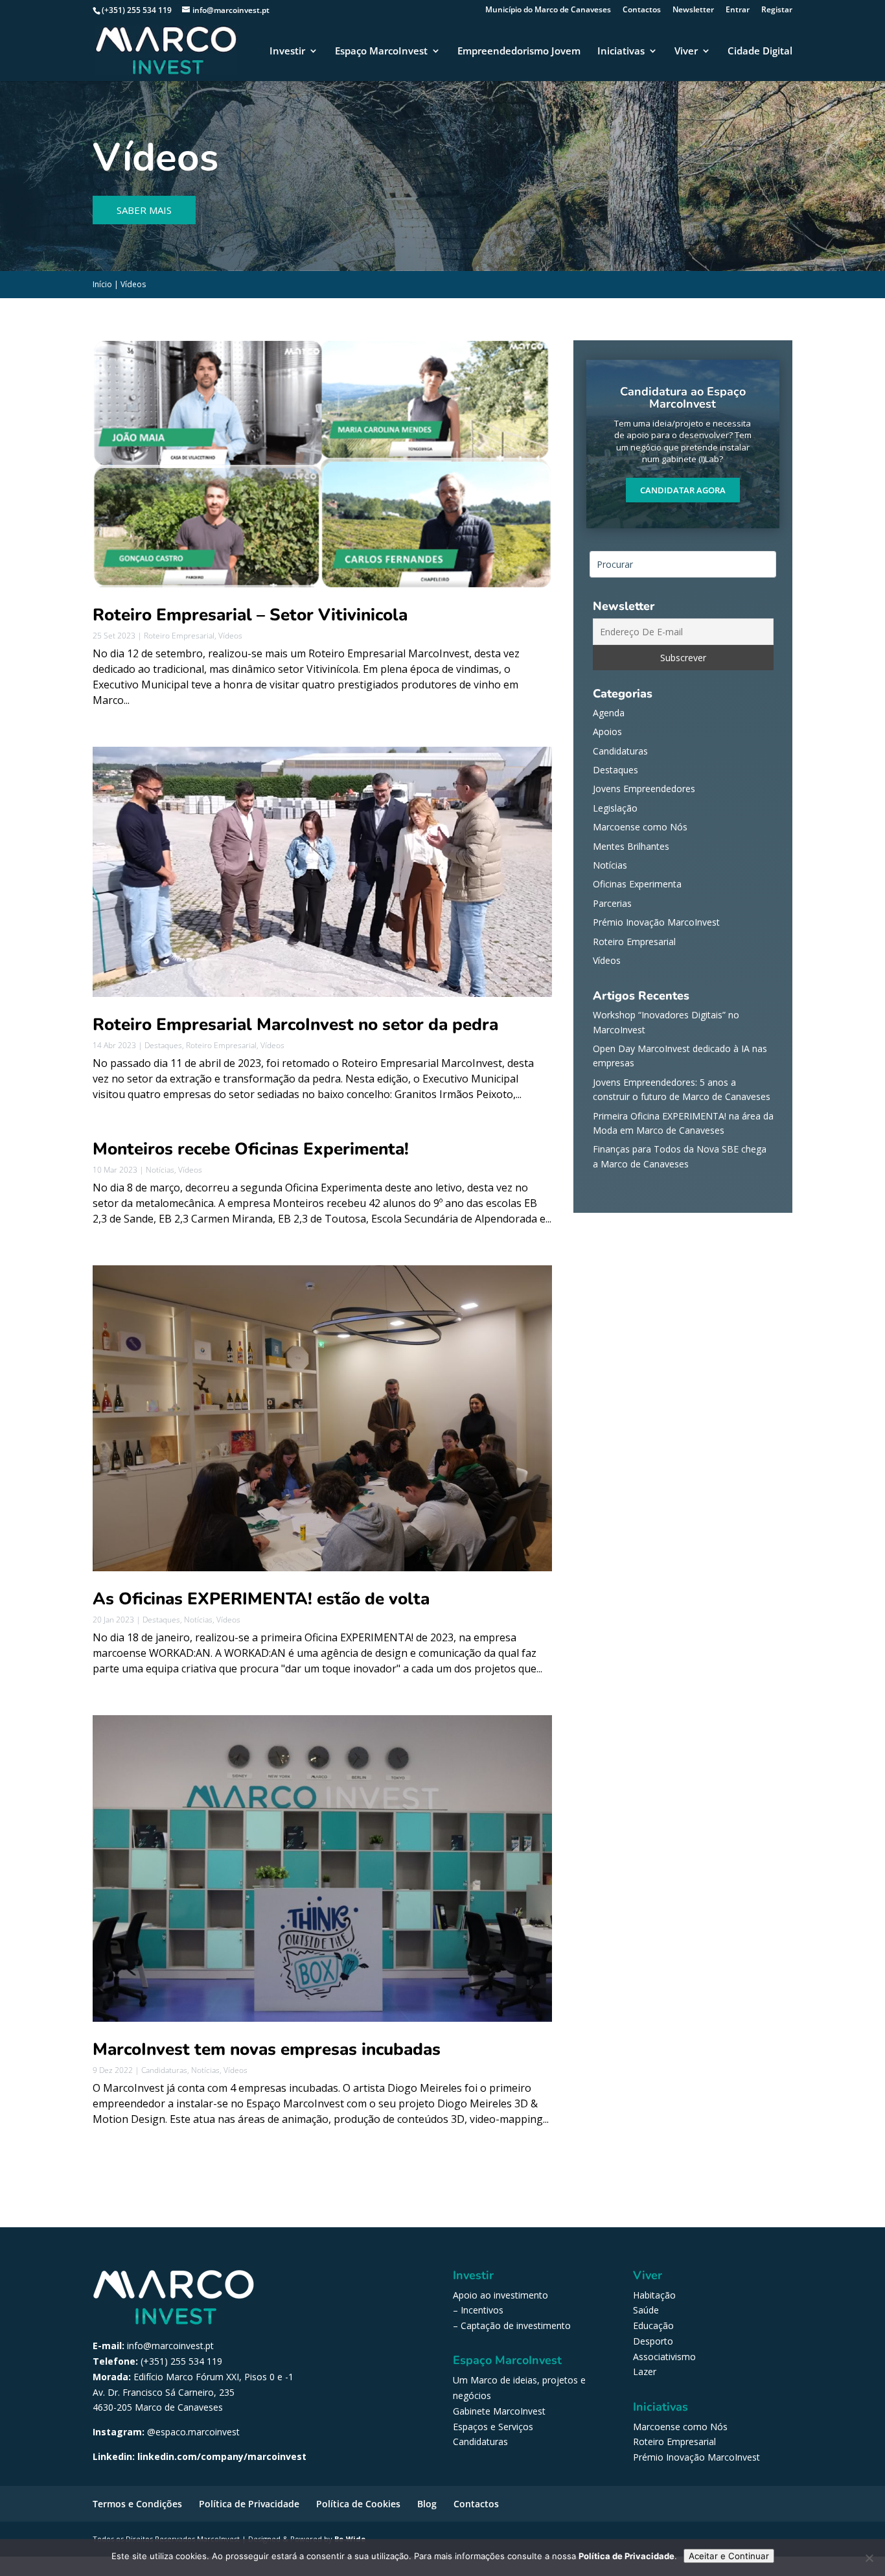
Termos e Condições (137, 2504)
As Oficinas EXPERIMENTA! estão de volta (261, 1599)
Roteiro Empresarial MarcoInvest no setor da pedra (295, 1025)
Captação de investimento (516, 2325)
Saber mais (144, 210)
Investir (287, 52)
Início (102, 284)
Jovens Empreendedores (644, 789)
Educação (653, 2325)
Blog (427, 2504)
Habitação (654, 2295)
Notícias (160, 1170)
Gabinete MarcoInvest (499, 2411)
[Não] (869, 2558)
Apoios (607, 732)
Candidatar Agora (683, 490)
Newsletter (693, 10)
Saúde (646, 2310)
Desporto (653, 2341)
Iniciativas (621, 52)
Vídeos (230, 636)
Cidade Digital (760, 52)
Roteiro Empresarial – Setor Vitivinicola (250, 615)
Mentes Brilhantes (631, 846)
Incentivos (482, 2310)
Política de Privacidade (249, 2504)
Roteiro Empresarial (179, 636)
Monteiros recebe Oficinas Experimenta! (251, 1149)
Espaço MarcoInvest (381, 52)
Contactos (642, 10)
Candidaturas (164, 2070)
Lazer (645, 2371)
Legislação (615, 808)
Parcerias (612, 903)
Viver (686, 52)
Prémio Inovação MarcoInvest (656, 922)
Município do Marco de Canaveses (548, 10)
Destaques (163, 1045)
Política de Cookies (358, 2504)
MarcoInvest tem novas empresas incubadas (267, 2049)
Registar (777, 10)
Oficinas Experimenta (637, 884)
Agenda (609, 713)
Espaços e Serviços (493, 2427)
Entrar (738, 10)
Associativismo (664, 2357)
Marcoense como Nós (640, 827)
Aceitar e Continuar (729, 2556)
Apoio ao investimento (500, 2295)
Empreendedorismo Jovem (519, 52)
